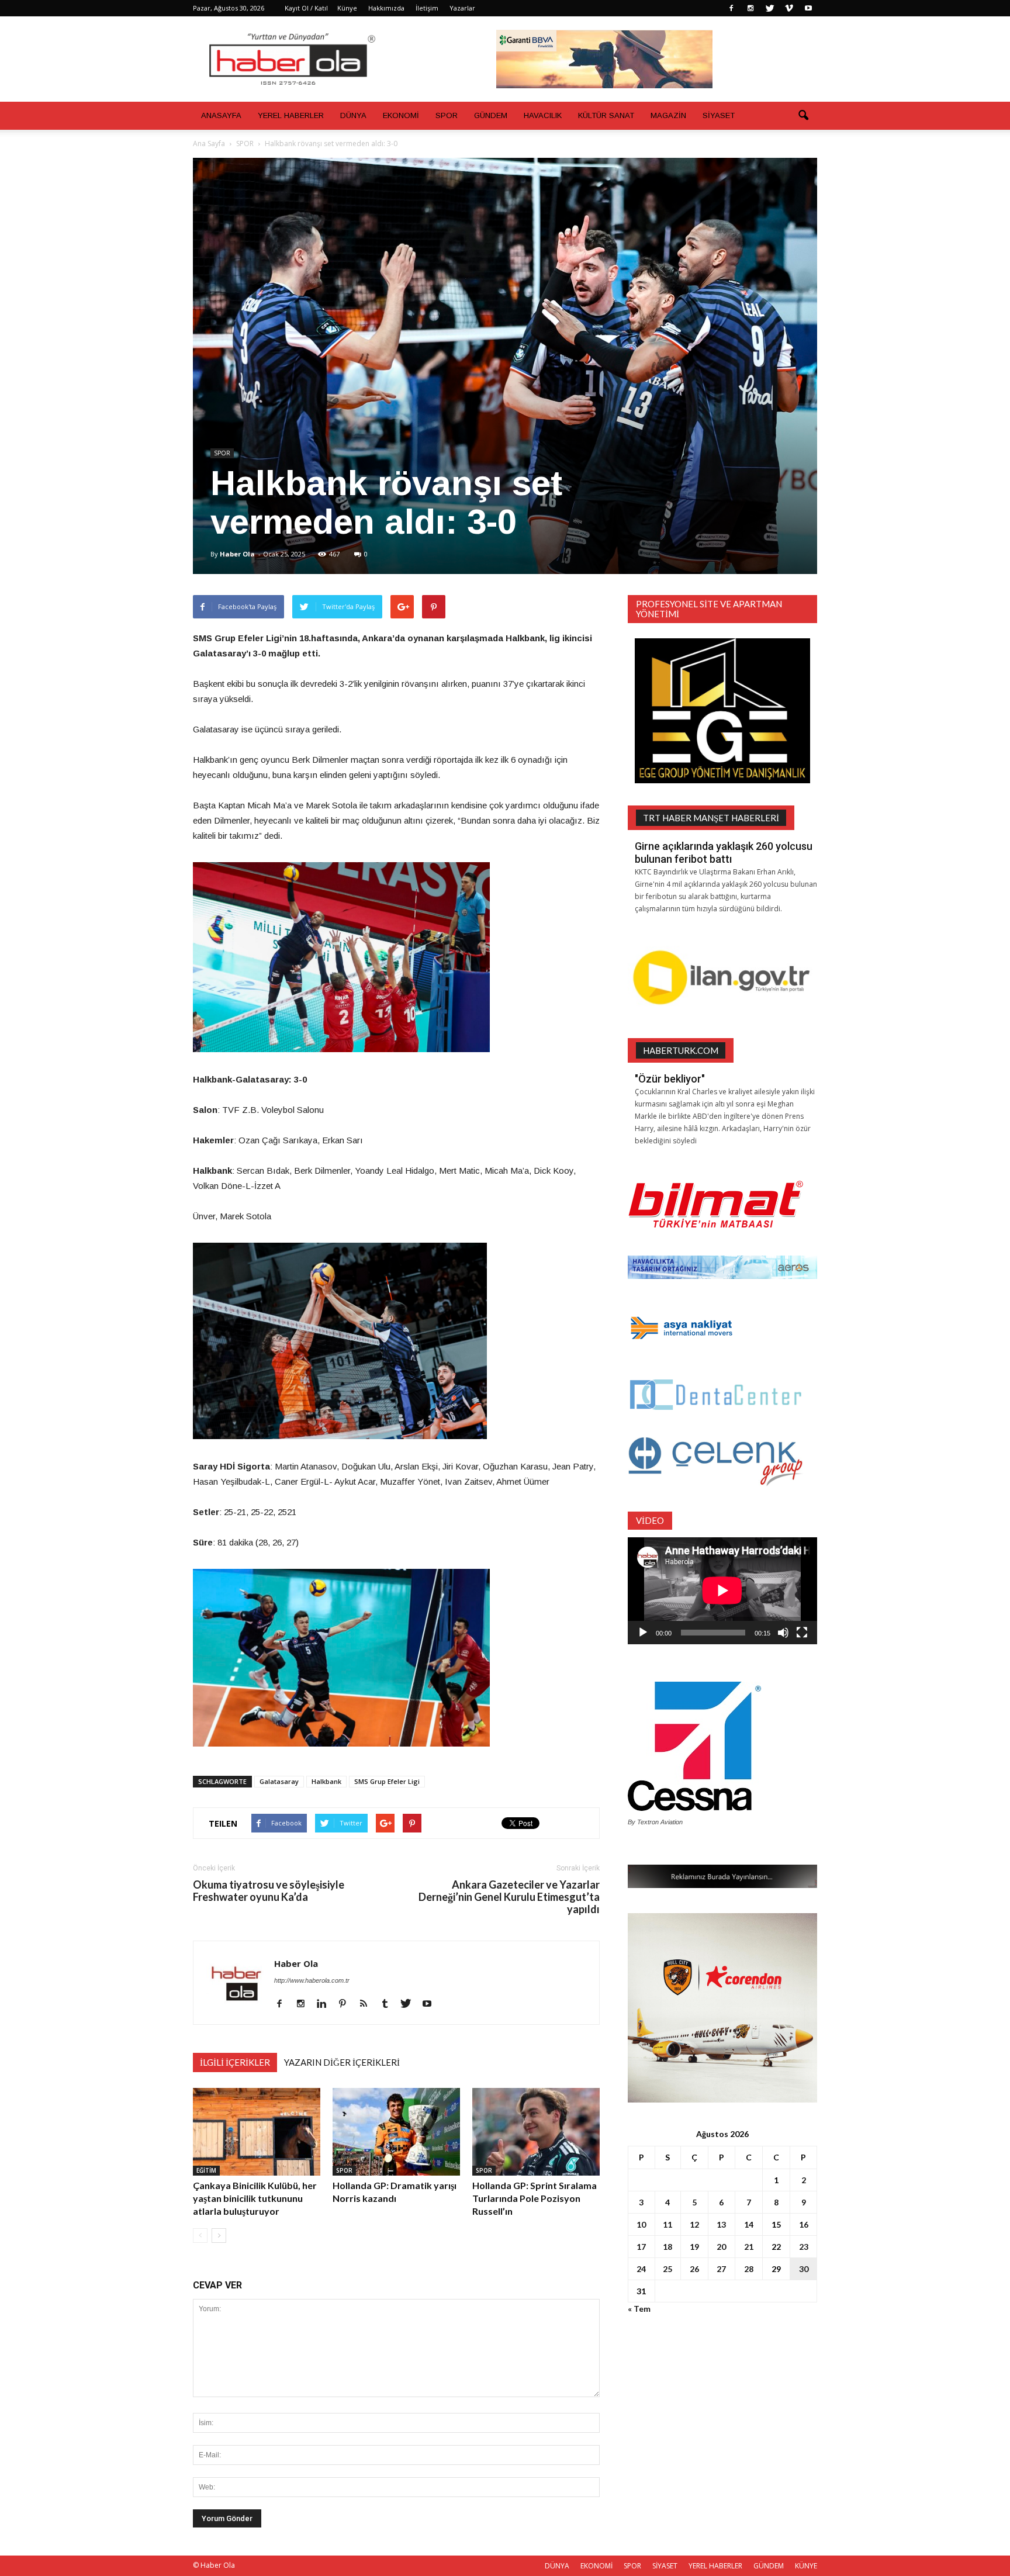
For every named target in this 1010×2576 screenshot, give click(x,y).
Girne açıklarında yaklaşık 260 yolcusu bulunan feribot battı (724, 853)
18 (667, 2247)
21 (749, 2247)
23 (804, 2247)
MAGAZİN (668, 115)
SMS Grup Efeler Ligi (387, 1781)
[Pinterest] (347, 2004)
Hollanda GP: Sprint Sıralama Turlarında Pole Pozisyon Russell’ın (535, 2198)
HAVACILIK (543, 115)
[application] (722, 1591)
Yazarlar (462, 8)
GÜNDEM (491, 115)
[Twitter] (770, 8)
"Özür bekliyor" (670, 1079)
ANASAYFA (221, 115)
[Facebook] (731, 8)
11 (667, 2224)
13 (721, 2224)
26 (694, 2269)
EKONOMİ (401, 115)
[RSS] (368, 2004)
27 (721, 2269)
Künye (347, 8)
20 (721, 2247)
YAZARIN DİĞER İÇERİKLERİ (342, 2062)
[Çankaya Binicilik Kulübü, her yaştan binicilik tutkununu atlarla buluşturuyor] (257, 2132)
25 (667, 2269)
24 (641, 2269)
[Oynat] (643, 1633)
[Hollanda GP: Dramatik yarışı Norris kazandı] (396, 2132)
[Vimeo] (789, 8)
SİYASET (719, 115)
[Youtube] (808, 8)
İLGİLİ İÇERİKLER (235, 2062)
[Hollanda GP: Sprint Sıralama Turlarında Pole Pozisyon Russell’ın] (536, 2132)
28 (749, 2269)
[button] (803, 116)
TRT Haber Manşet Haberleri (711, 818)
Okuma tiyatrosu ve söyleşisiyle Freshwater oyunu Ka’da (269, 1891)
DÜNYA (353, 115)
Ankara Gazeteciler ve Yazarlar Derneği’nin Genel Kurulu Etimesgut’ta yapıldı (509, 1897)
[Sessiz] (783, 1633)
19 (694, 2247)
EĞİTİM (206, 2170)
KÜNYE (806, 2566)
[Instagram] (750, 8)
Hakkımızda (386, 8)
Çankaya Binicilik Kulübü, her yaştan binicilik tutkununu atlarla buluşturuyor (255, 2198)
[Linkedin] (326, 2004)
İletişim (427, 8)
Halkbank (326, 1781)
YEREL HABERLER (291, 115)
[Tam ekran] (802, 1633)
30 (804, 2269)
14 (749, 2224)
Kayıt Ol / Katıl (306, 8)
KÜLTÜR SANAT (606, 115)
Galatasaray (279, 1781)
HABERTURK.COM (681, 1050)
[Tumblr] (389, 2004)
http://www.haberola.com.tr (312, 1980)
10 (641, 2224)
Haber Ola (237, 554)
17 (641, 2247)
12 (694, 2224)
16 (804, 2224)
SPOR (447, 115)
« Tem (639, 2309)
